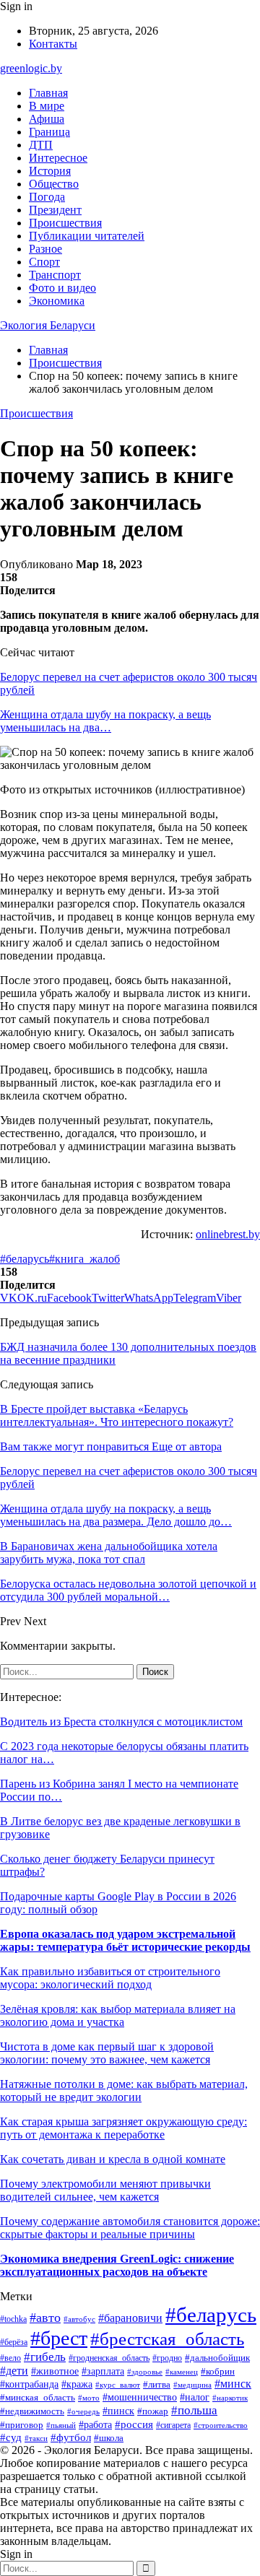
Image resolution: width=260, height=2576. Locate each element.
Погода (47, 197)
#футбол (71, 2437)
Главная (48, 93)
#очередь (83, 2412)
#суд (11, 2437)
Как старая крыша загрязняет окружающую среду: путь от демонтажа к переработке (123, 2128)
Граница (49, 132)
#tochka (13, 2319)
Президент (55, 210)
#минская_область (38, 2397)
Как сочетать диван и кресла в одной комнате (113, 2159)
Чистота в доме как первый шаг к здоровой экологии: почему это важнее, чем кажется (107, 2053)
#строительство (221, 2425)
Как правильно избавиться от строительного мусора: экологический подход (110, 1978)
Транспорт (55, 275)
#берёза (14, 2342)
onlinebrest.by (228, 1234)
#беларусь (25, 1259)
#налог (195, 2397)
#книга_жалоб (84, 1259)
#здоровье (145, 2372)
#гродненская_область (109, 2358)
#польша (194, 2410)
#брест (59, 2338)
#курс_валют (118, 2385)
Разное (45, 249)
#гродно (167, 2358)
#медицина (192, 2385)
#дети (14, 2371)
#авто (45, 2318)
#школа (109, 2438)
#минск (233, 2384)
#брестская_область (167, 2338)
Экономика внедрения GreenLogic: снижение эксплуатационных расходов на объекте (117, 2265)
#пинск (118, 2411)
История (50, 171)
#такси (36, 2438)
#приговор (22, 2425)
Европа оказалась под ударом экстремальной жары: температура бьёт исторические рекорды (125, 1940)
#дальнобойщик (217, 2358)
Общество (54, 184)
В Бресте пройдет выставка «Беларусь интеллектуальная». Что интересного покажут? (117, 1415)
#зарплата (103, 2371)
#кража (77, 2384)
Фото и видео (62, 288)
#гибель (45, 2357)
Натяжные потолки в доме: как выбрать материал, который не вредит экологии (124, 2090)
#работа (95, 2425)
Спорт (44, 262)
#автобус (79, 2319)
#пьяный (61, 2425)
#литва (157, 2384)
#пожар (153, 2411)
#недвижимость (32, 2411)
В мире (47, 106)
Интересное (58, 158)
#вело (10, 2358)
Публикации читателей (87, 236)
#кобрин (218, 2372)
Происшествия (65, 223)
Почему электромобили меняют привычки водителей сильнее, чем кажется (105, 2190)
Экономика (57, 301)
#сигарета (173, 2425)
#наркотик (230, 2398)
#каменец (182, 2372)
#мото (89, 2398)
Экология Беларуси (48, 325)
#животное (55, 2371)
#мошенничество (140, 2397)
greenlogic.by (31, 68)
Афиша (47, 119)
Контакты (53, 44)
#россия (134, 2424)
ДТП (41, 145)
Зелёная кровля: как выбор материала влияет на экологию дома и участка (118, 2015)
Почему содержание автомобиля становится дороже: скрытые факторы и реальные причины (130, 2228)
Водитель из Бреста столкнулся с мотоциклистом (121, 1722)
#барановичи (130, 2318)
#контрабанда (29, 2384)
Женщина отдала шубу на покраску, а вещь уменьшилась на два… (105, 721)
